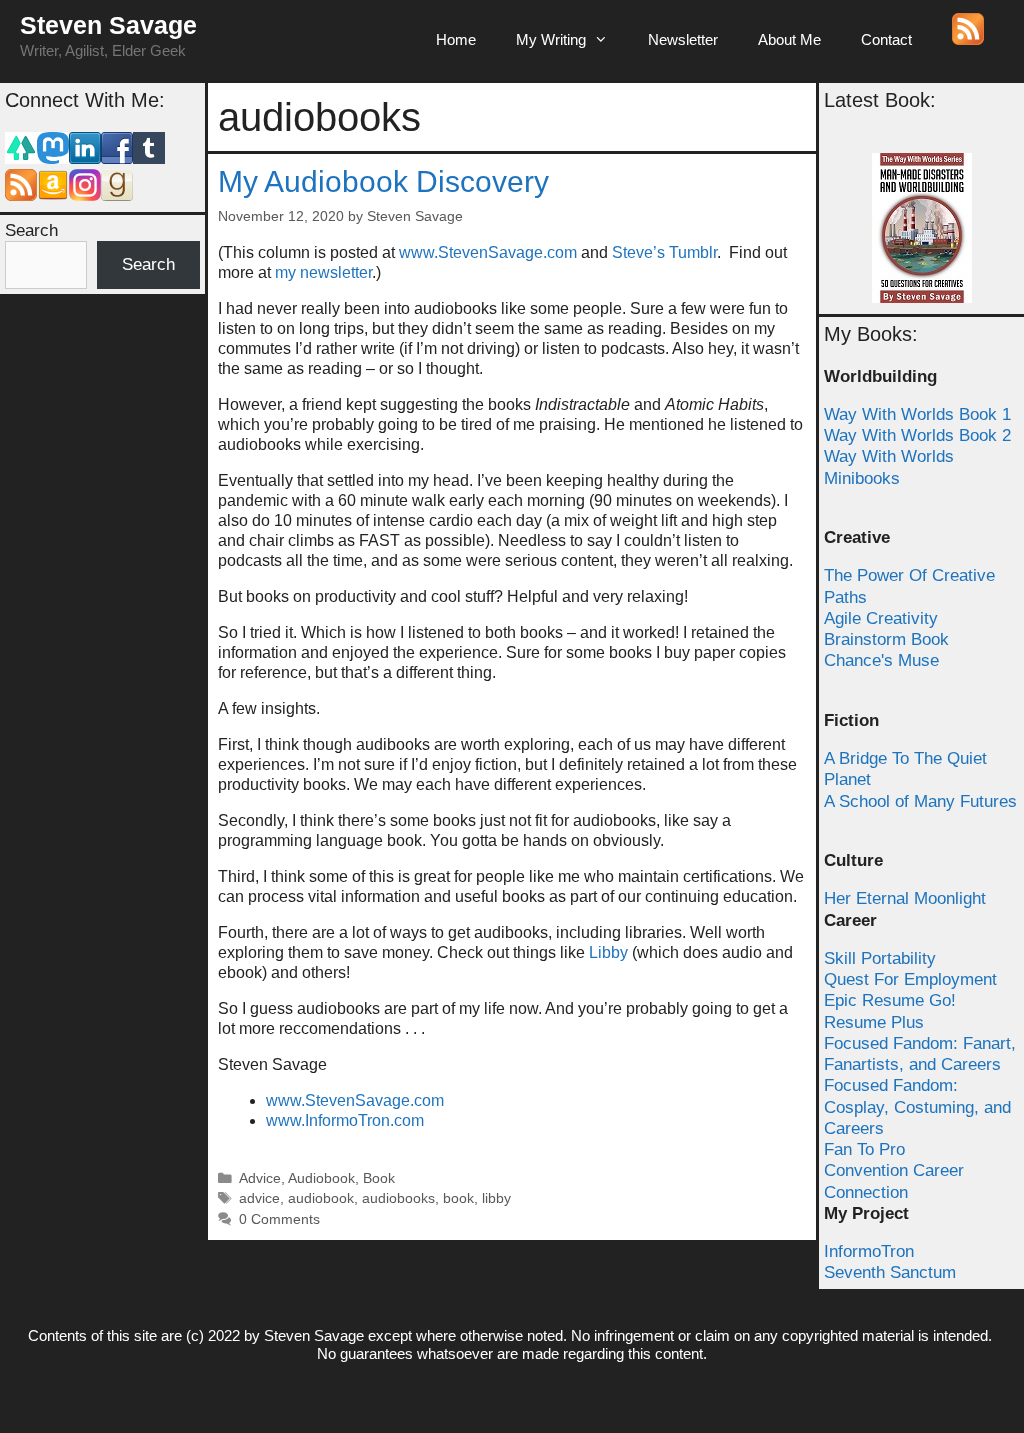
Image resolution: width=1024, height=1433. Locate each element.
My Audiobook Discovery (383, 181)
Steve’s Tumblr (664, 252)
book (458, 1198)
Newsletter (683, 39)
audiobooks (398, 1198)
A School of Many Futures (920, 801)
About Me (789, 39)
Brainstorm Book (886, 639)
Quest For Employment (910, 979)
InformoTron (869, 1251)
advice (259, 1198)
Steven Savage (108, 25)
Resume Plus (874, 1022)
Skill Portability (880, 958)
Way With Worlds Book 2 (917, 435)
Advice (260, 1178)
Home (456, 39)
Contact (886, 39)
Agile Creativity (881, 618)
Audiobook (321, 1178)
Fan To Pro (864, 1149)
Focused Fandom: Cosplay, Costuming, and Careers (917, 1107)
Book (379, 1178)
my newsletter (323, 272)
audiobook (321, 1198)
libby (496, 1198)
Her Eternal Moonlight (905, 898)
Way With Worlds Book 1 (917, 414)
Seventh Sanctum (890, 1272)
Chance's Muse (881, 660)
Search (31, 230)
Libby (606, 952)
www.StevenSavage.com (490, 252)
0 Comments (279, 1219)
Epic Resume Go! (890, 1000)
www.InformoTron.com (345, 1120)
